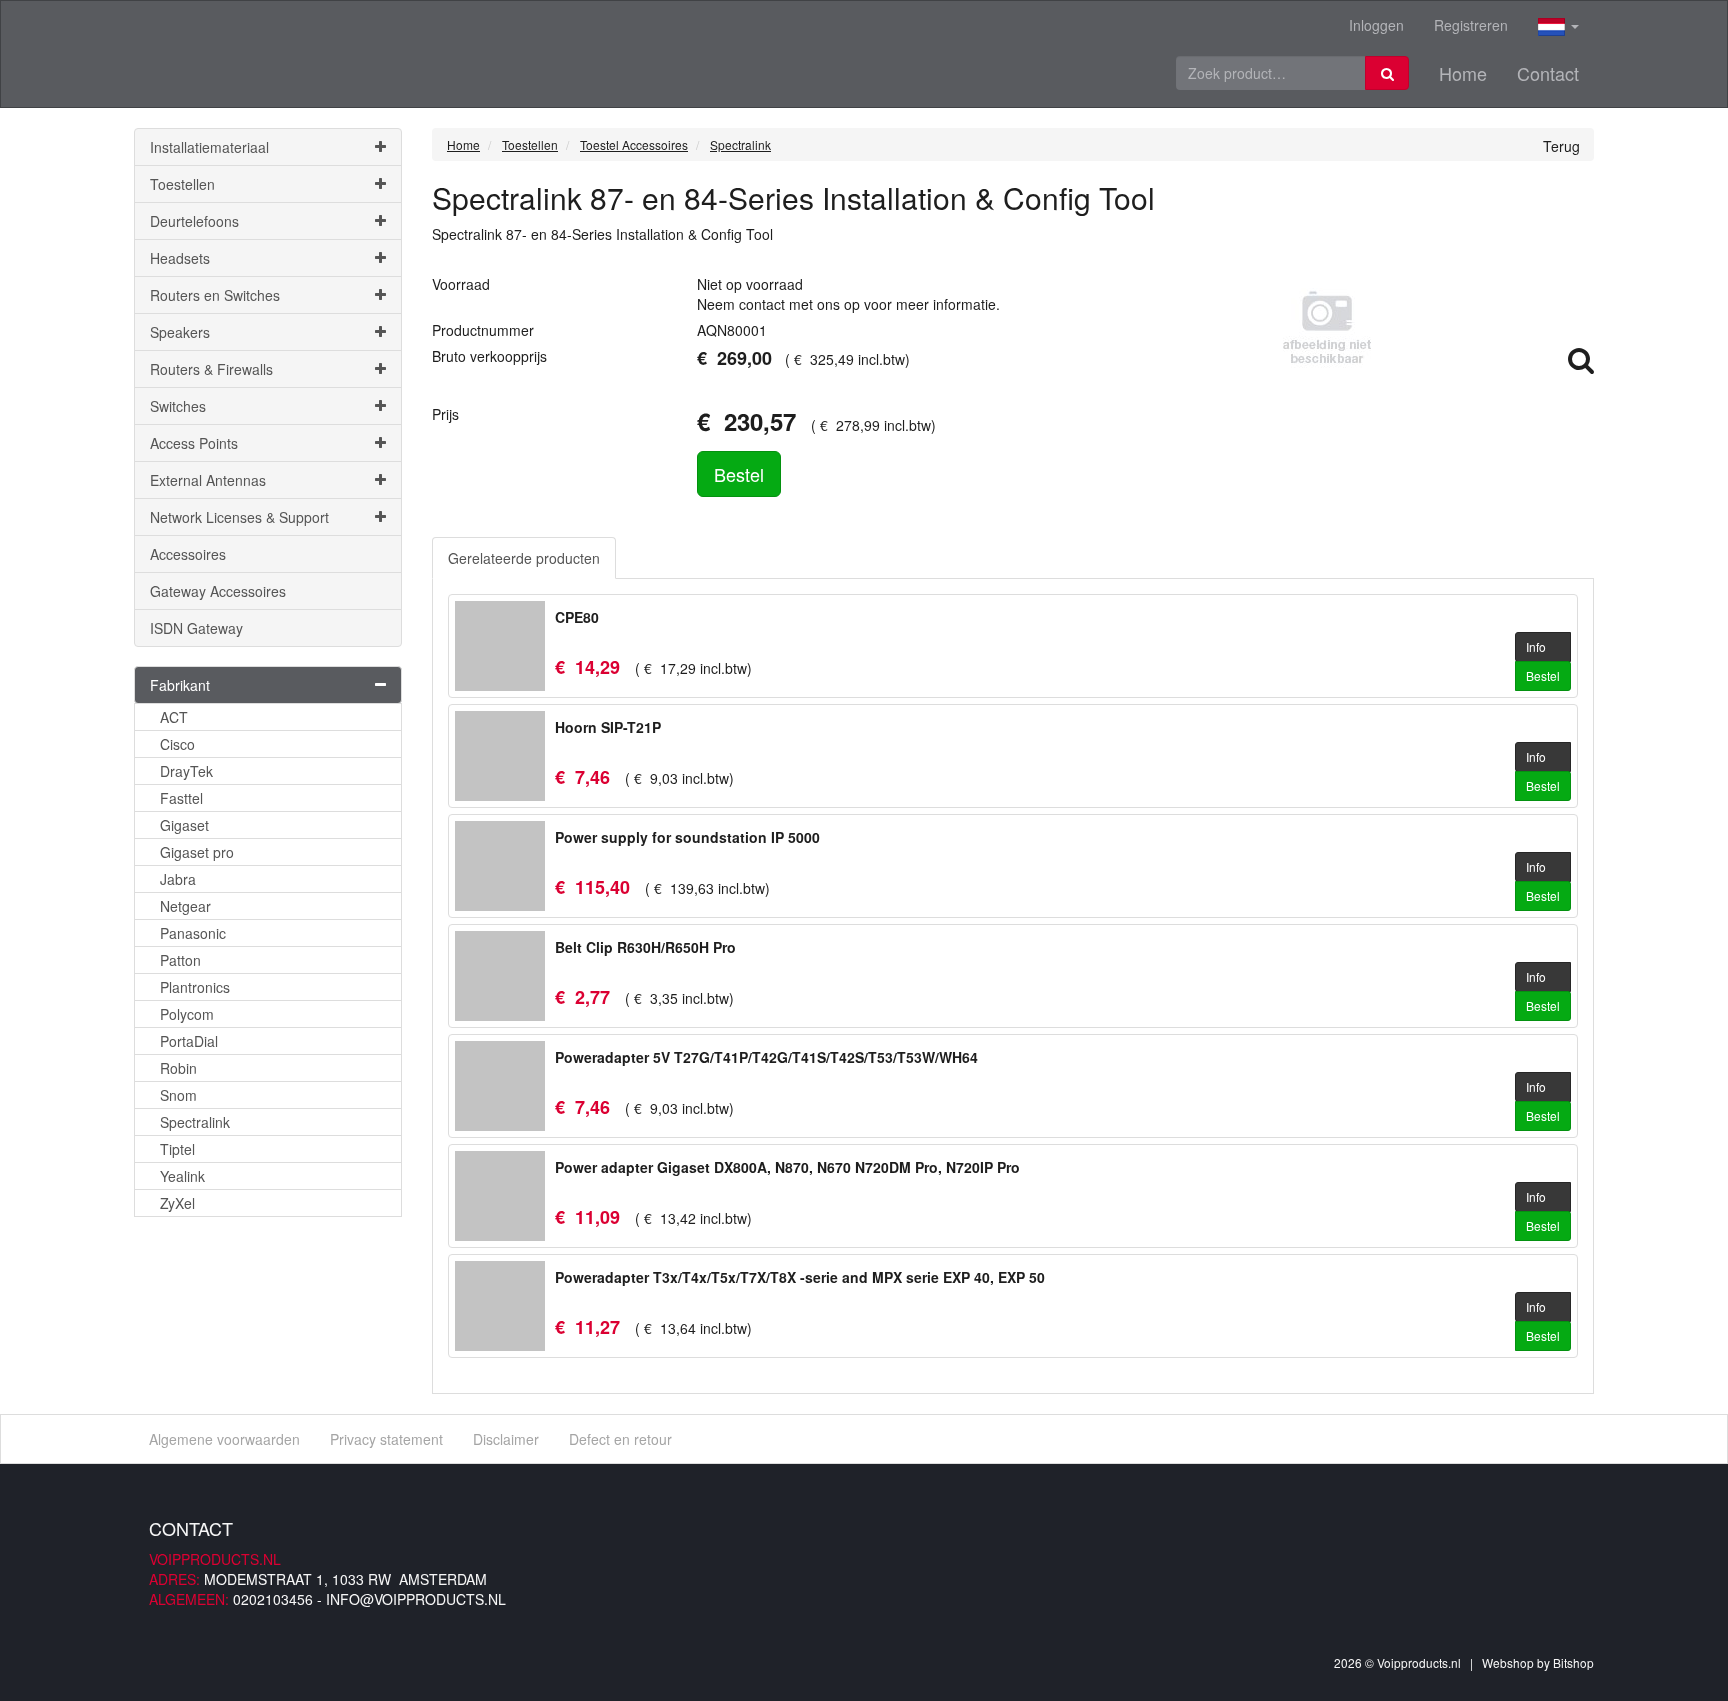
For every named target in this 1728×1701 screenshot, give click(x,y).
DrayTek (186, 771)
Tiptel (177, 1149)
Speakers (180, 332)
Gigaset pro (197, 852)
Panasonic (193, 933)
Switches (178, 406)
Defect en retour (620, 1439)
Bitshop (1573, 1662)
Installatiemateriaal (209, 147)
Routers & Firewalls (211, 369)
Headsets (180, 258)
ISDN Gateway (196, 628)
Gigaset (184, 825)
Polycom (187, 1014)
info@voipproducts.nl (416, 1599)
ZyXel (177, 1203)
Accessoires (188, 554)
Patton (180, 960)
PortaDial (189, 1041)
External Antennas (208, 480)
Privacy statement (386, 1439)
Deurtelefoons (194, 221)
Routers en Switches (215, 295)
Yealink (182, 1176)
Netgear (185, 906)
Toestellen (182, 184)
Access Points (194, 443)
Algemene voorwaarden (224, 1439)
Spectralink (195, 1122)
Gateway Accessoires (218, 591)
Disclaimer (506, 1439)
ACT (174, 717)
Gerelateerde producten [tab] (524, 558)
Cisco (177, 744)
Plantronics (195, 987)
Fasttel (181, 798)
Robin (178, 1068)
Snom (178, 1095)
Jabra (178, 879)
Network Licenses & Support (239, 517)
